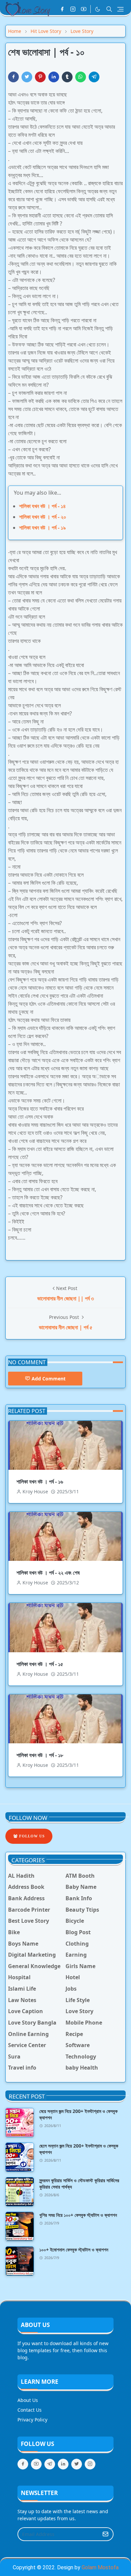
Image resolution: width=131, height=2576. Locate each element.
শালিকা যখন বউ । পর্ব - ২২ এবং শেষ (48, 1573)
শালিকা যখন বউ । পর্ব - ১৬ (40, 1482)
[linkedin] (63, 2464)
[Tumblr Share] (67, 77)
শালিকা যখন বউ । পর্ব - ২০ (43, 517)
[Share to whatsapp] (81, 77)
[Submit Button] (105, 2534)
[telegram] (50, 2464)
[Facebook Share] (13, 77)
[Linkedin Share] (54, 77)
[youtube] (84, 9)
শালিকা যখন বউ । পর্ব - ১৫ (40, 1664)
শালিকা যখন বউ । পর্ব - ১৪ (42, 506)
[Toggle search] (109, 9)
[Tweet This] (27, 77)
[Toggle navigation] (120, 9)
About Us (28, 2400)
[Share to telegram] (94, 77)
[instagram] (73, 9)
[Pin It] (40, 77)
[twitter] (77, 2464)
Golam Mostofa (100, 2567)
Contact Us (30, 2410)
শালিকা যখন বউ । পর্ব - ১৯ (42, 528)
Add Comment (49, 1379)
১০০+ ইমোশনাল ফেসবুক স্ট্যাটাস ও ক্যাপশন (74, 2250)
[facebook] (62, 9)
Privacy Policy (32, 2420)
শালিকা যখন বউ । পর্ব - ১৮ (40, 1755)
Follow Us (31, 1836)
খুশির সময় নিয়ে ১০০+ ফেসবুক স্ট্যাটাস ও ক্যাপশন (78, 2215)
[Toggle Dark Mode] (98, 9)
